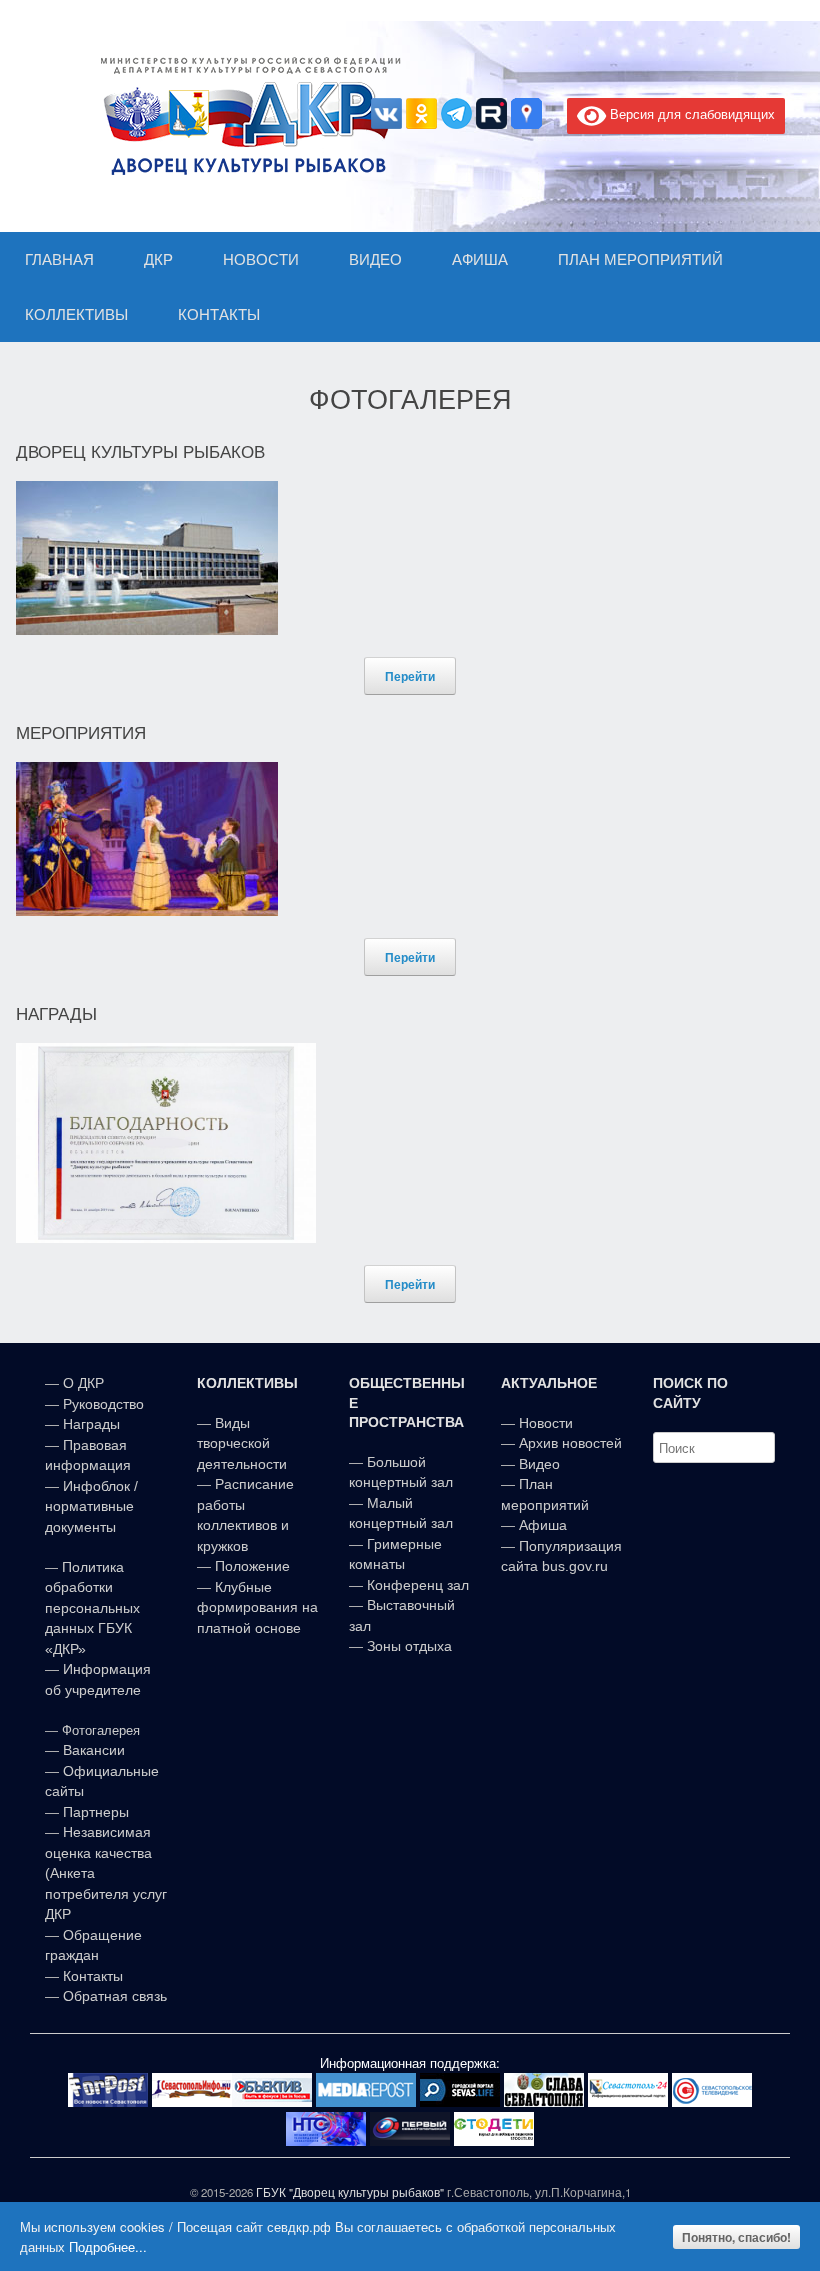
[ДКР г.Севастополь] (245, 116)
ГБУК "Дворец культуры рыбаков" (350, 2192)
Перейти (410, 676)
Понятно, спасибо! (736, 2237)
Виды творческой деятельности (242, 1443)
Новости (546, 1423)
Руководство (103, 1404)
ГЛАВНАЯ (59, 259)
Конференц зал (418, 1585)
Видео (539, 1464)
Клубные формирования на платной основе (257, 1607)
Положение (252, 1566)
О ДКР (83, 1383)
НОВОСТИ (261, 259)
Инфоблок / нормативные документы (91, 1506)
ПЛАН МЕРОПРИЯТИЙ (640, 259)
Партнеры (96, 1812)
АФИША (480, 259)
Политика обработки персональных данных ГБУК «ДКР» (92, 1608)
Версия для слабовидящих (690, 113)
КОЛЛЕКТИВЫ (76, 314)
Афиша (543, 1525)
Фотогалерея (101, 1730)
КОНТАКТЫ (219, 314)
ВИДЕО (375, 259)
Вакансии (94, 1750)
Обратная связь (113, 1996)
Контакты (91, 1976)
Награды (91, 1424)
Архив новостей (570, 1443)
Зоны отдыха (409, 1646)
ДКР (158, 259)
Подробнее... (108, 2246)
